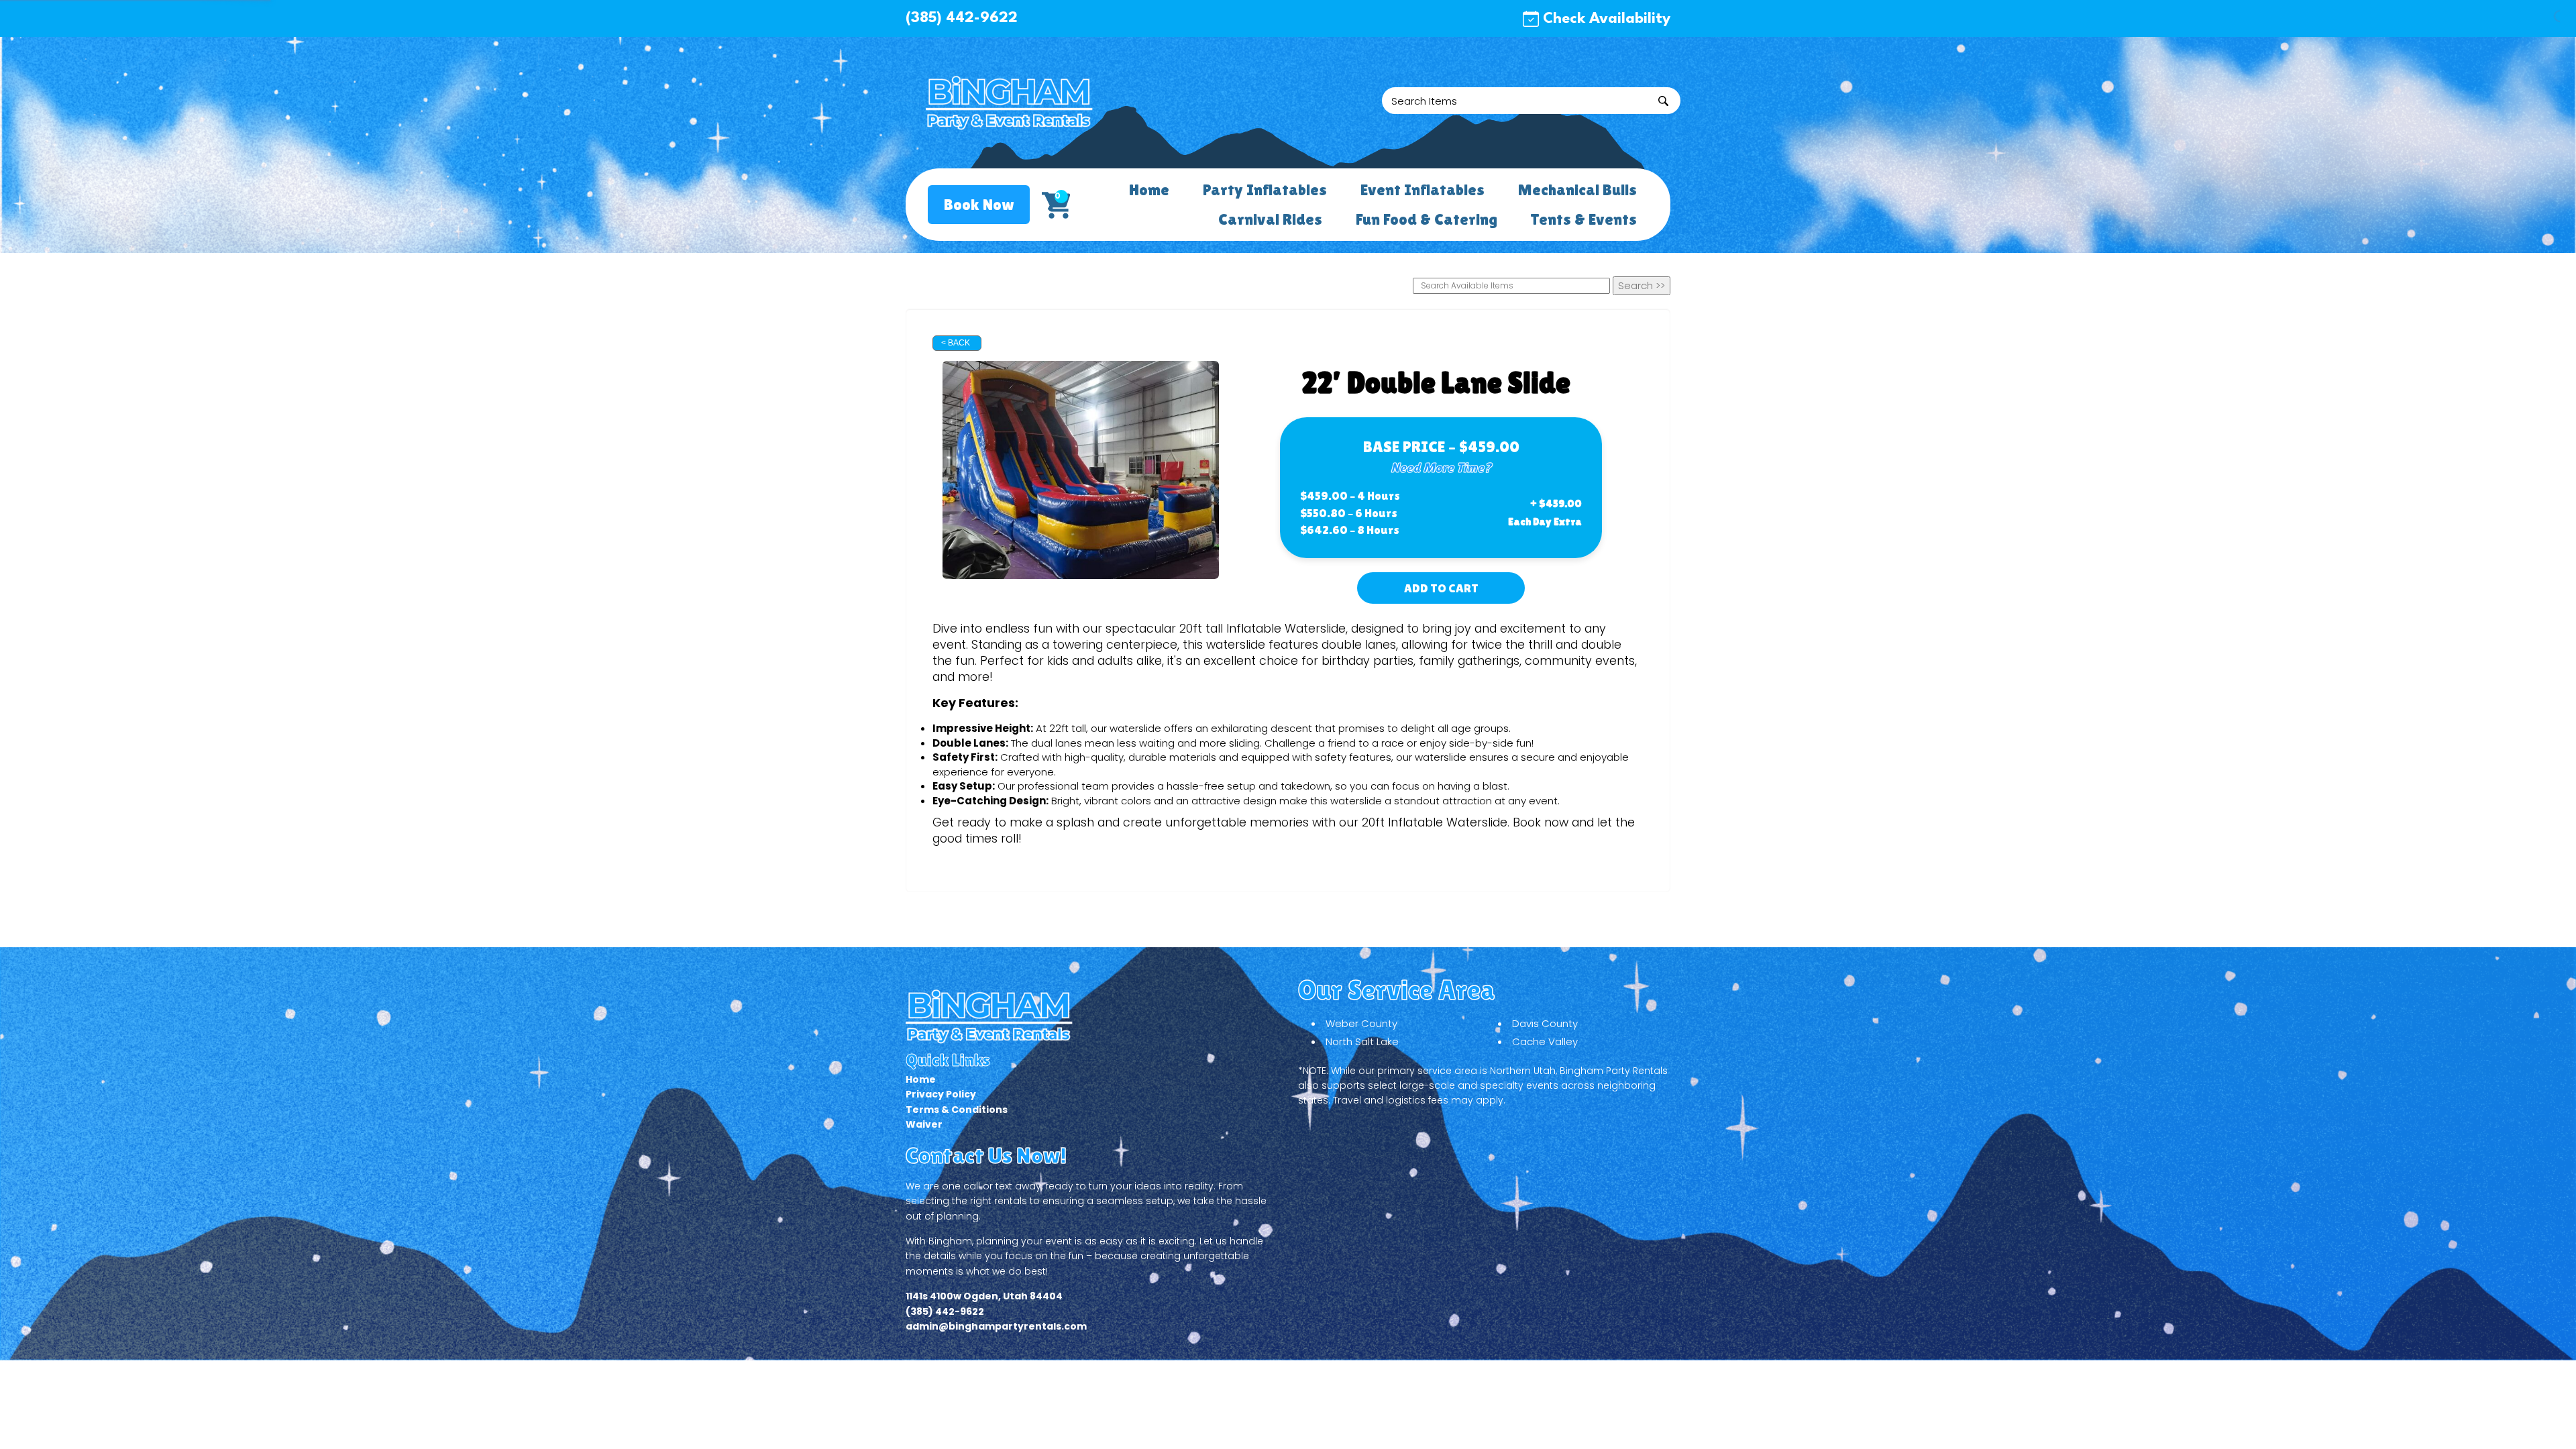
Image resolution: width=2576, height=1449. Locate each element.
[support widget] (2536, 1417)
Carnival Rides (1270, 219)
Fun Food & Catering (1426, 219)
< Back (956, 343)
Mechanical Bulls (1577, 190)
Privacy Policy (941, 1094)
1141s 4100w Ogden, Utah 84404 (984, 1296)
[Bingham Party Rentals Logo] (1010, 102)
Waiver (924, 1124)
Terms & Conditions (957, 1110)
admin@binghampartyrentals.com (996, 1326)
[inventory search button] (1663, 101)
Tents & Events (1584, 219)
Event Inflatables (1423, 190)
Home (1149, 190)
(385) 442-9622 (962, 18)
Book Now (979, 204)
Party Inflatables (1265, 190)
